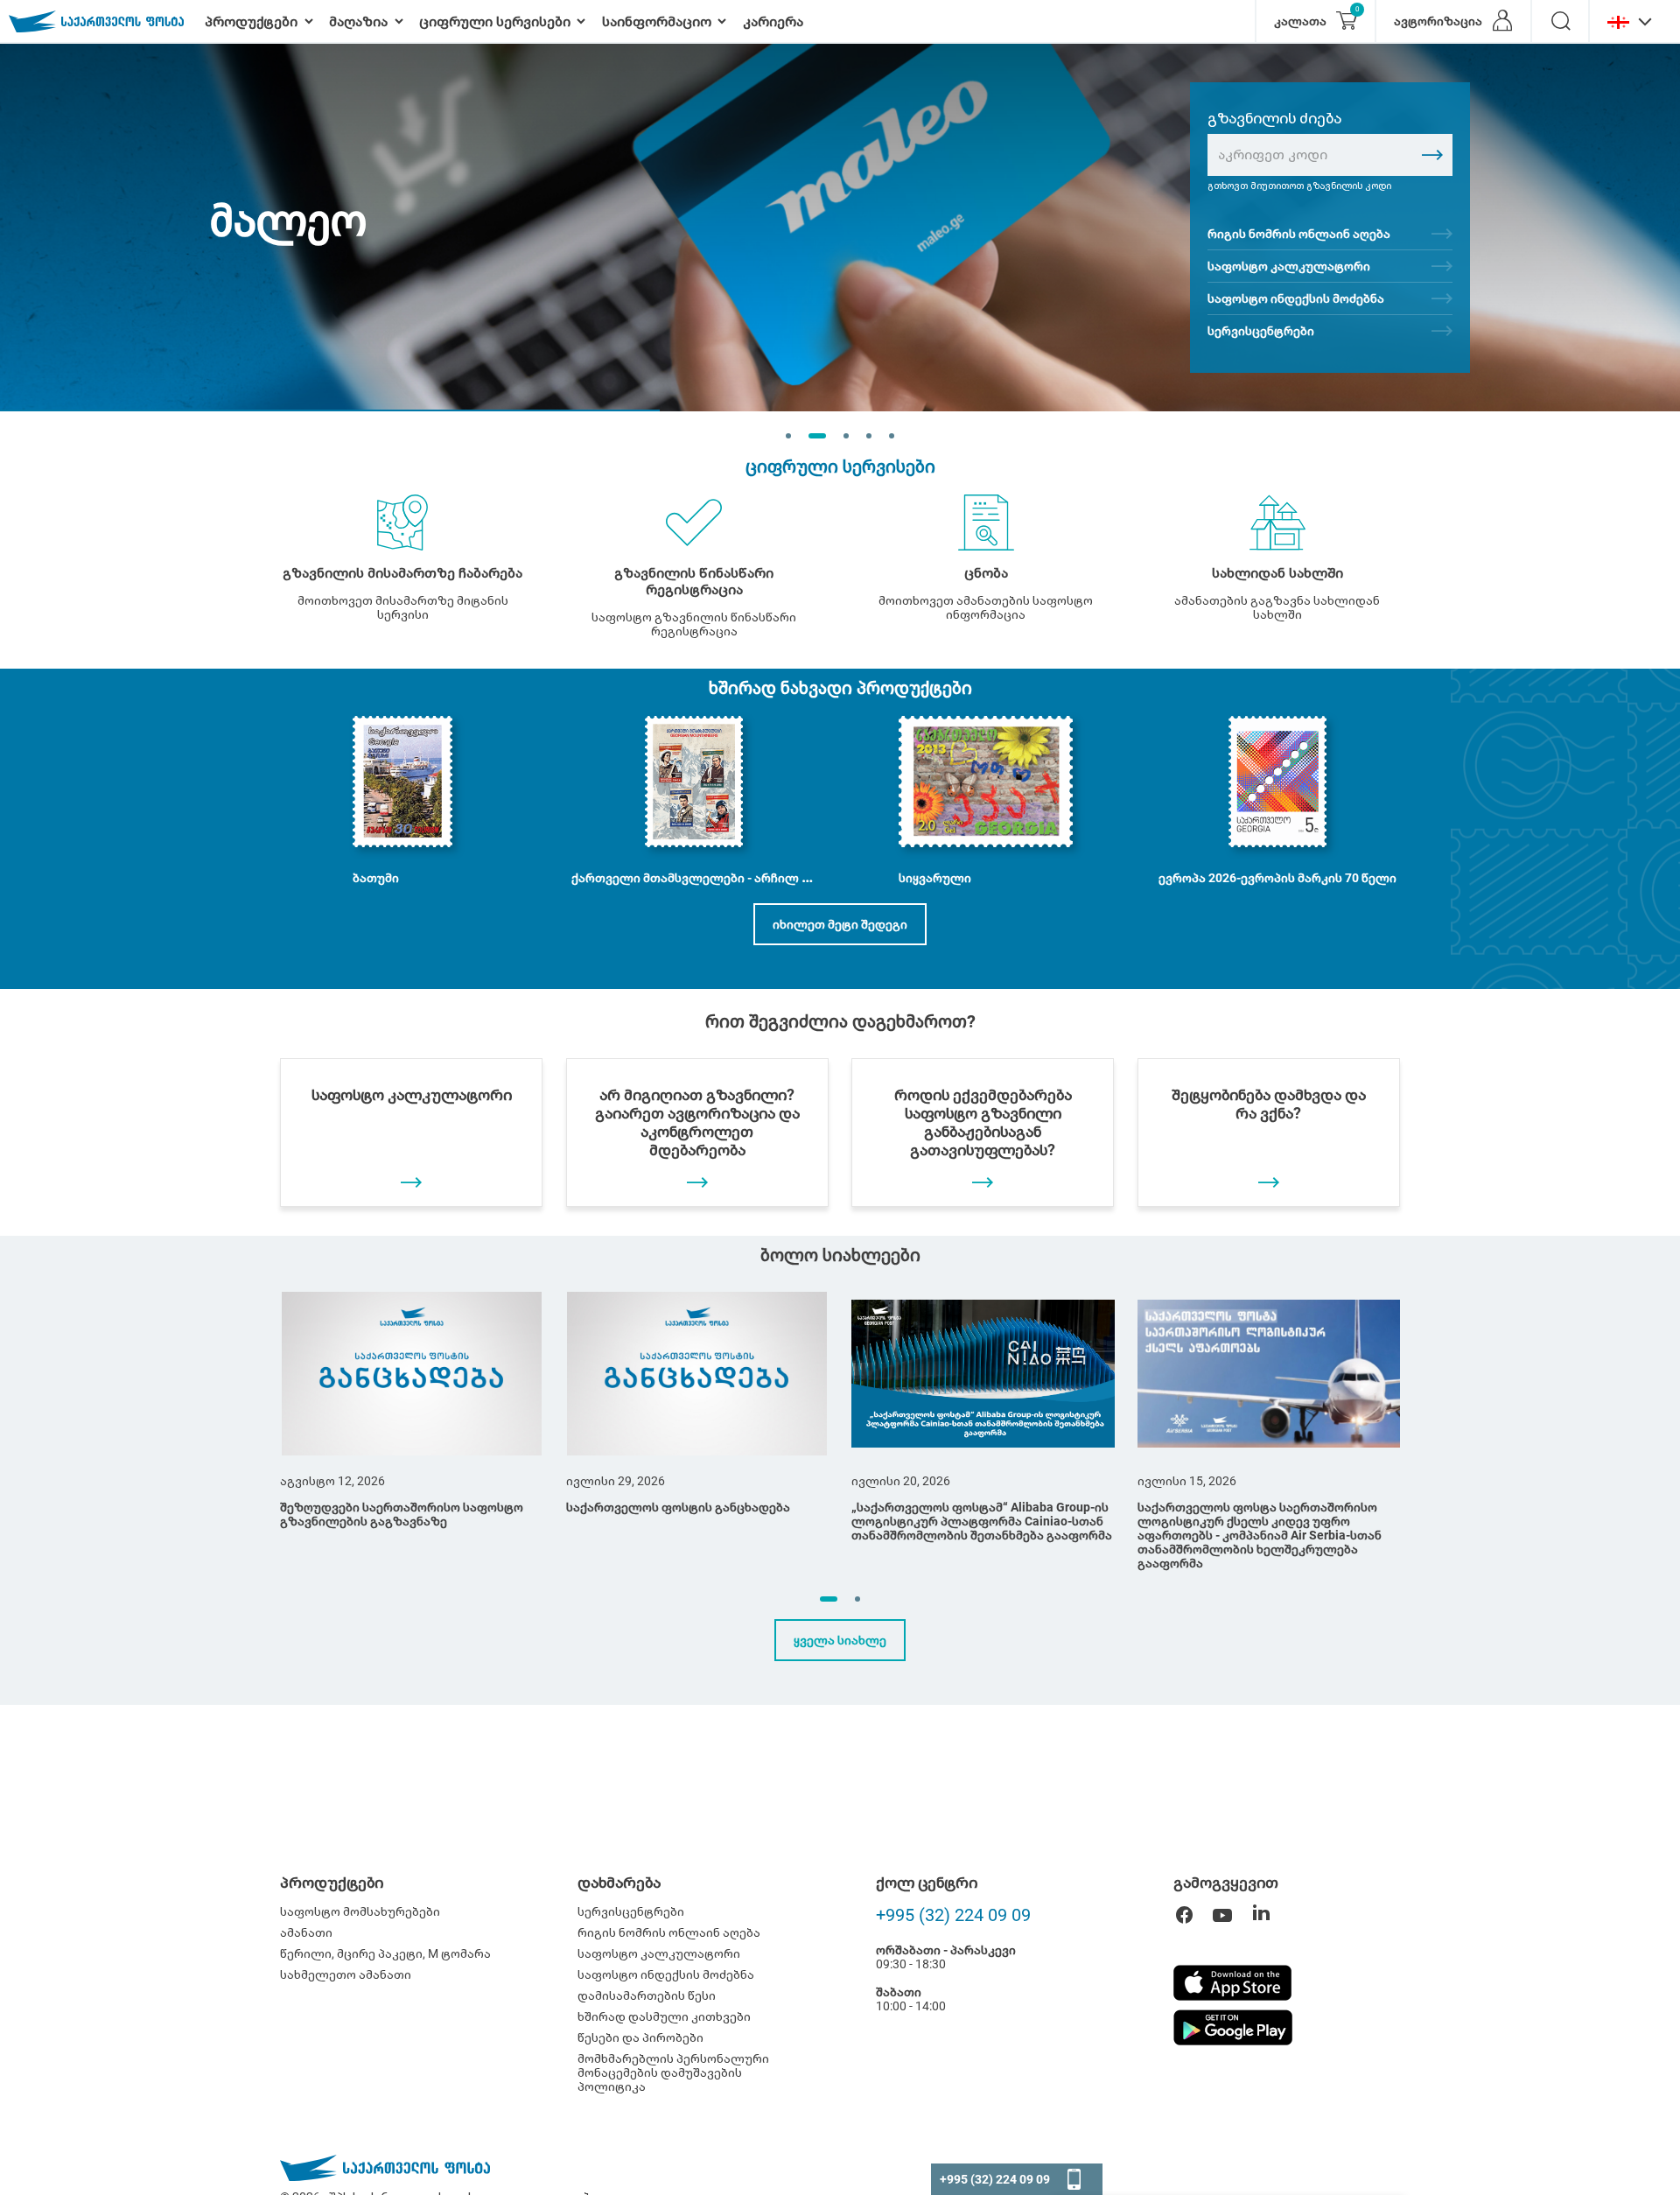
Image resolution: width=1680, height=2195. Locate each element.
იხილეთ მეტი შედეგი (840, 924)
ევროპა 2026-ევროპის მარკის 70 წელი (1277, 878)
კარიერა (773, 21)
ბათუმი (376, 878)
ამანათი (306, 1932)
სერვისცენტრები (1261, 331)
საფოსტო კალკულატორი (1289, 266)
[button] (829, 1599)
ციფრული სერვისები (840, 466)
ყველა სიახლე (840, 1640)
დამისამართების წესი (647, 1995)
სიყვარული (935, 878)
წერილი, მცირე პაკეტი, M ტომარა (385, 1953)
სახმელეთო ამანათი (346, 1974)
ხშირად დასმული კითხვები (664, 2016)
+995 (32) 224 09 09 (953, 1915)
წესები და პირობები (640, 2037)
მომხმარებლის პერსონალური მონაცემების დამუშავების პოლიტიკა (673, 2072)
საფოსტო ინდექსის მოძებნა (1296, 298)
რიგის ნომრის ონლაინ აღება (1299, 234)
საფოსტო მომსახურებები (360, 1911)
